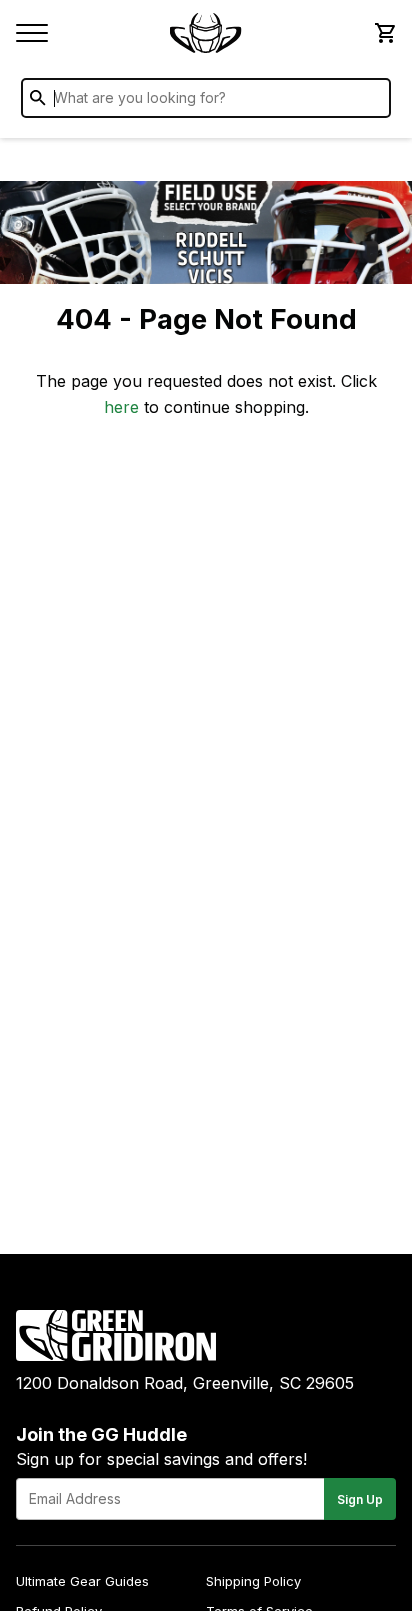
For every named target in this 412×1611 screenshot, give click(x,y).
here (121, 407)
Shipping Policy (253, 1581)
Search (371, 102)
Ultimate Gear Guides (82, 1581)
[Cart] (384, 33)
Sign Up (360, 1499)
